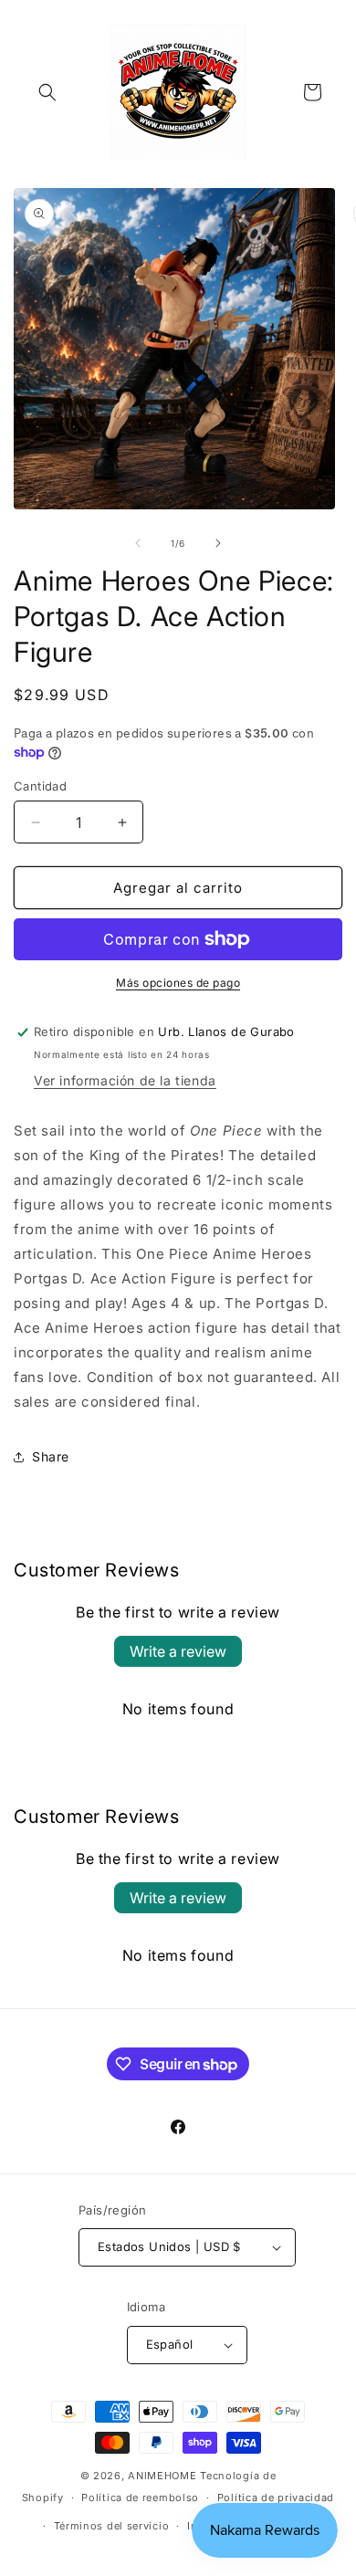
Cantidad (40, 786)
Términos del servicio (112, 2526)
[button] (47, 92)
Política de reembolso (140, 2497)
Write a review (178, 1651)
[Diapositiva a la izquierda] (138, 543)
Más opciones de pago (178, 983)
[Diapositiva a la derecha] (218, 543)
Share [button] (51, 1456)
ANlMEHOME (162, 2476)
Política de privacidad (276, 2497)
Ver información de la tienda (125, 1080)
